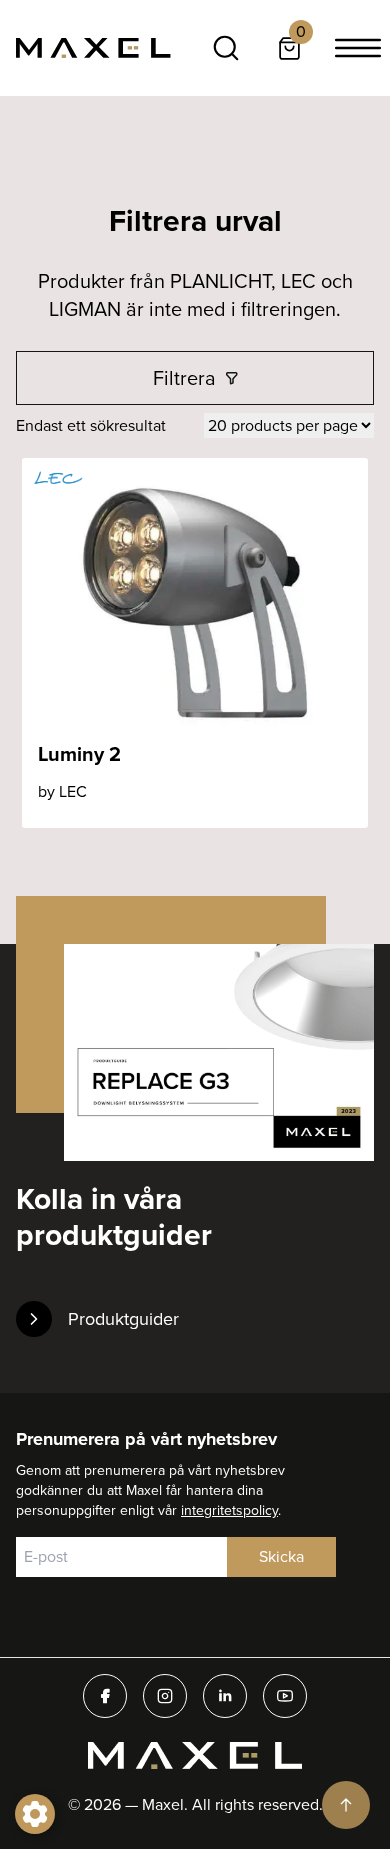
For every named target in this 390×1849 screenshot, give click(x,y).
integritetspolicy (229, 1510)
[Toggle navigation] (358, 48)
